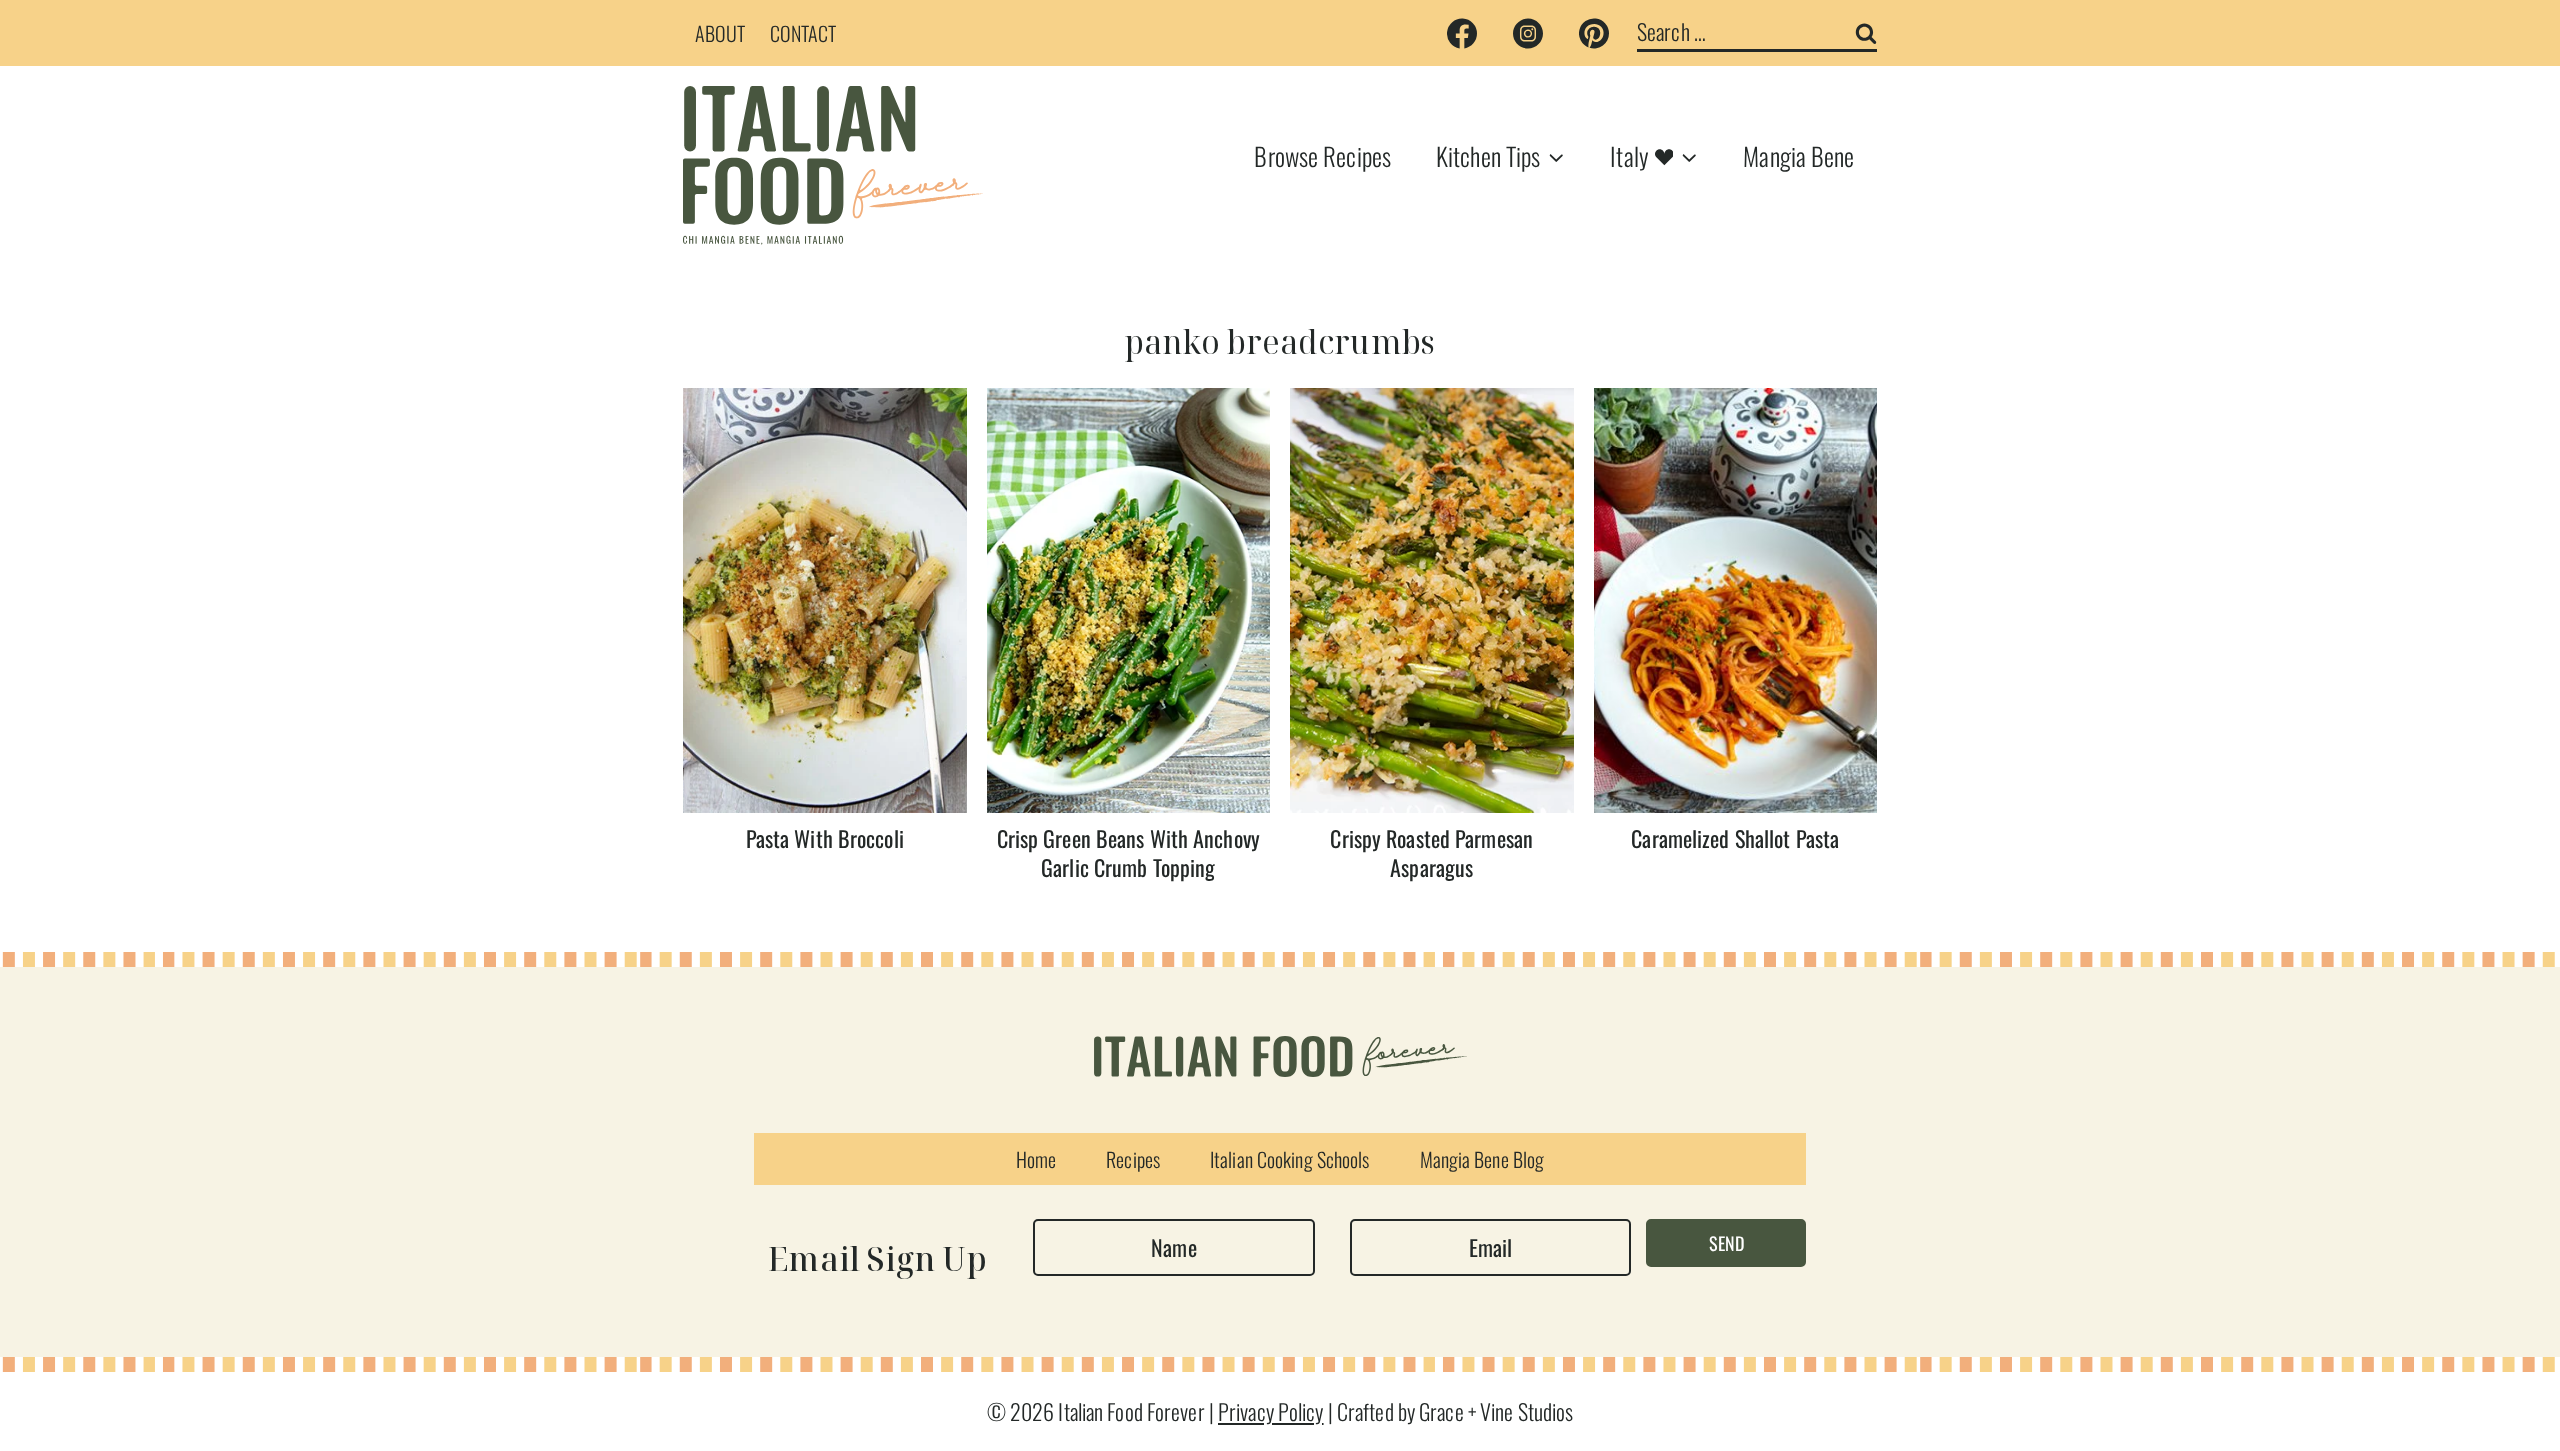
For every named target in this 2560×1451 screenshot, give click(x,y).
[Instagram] (1528, 33)
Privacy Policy (1271, 1411)
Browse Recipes (1322, 155)
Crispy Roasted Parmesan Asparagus (1431, 852)
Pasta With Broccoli (825, 838)
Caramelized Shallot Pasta (1735, 838)
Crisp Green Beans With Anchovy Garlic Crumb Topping (1128, 852)
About (720, 33)
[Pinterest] (1594, 33)
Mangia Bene (1798, 155)
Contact (803, 33)
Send (1726, 1243)
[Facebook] (1462, 33)
